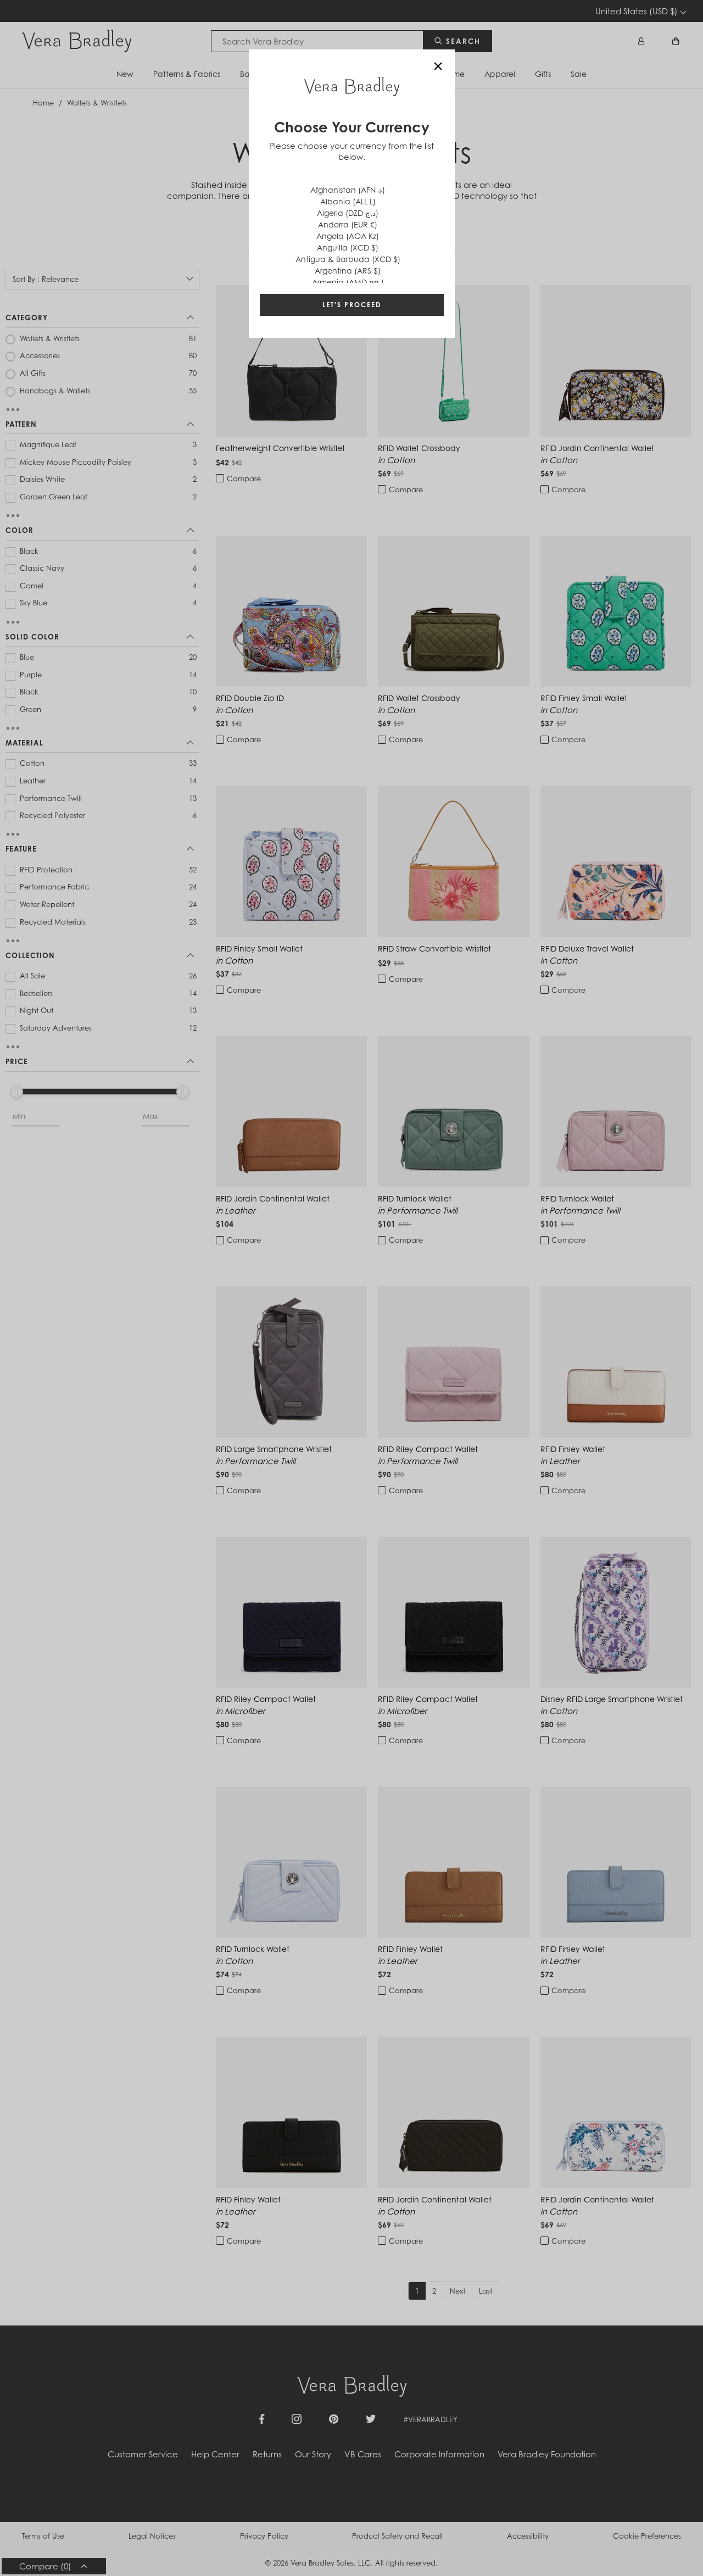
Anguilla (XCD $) (348, 247)
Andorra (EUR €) (348, 224)
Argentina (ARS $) (348, 271)
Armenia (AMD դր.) (348, 282)
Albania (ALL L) (348, 201)
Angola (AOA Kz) (348, 236)
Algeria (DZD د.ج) (348, 213)
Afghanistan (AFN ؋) (348, 190)
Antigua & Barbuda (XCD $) (348, 259)
